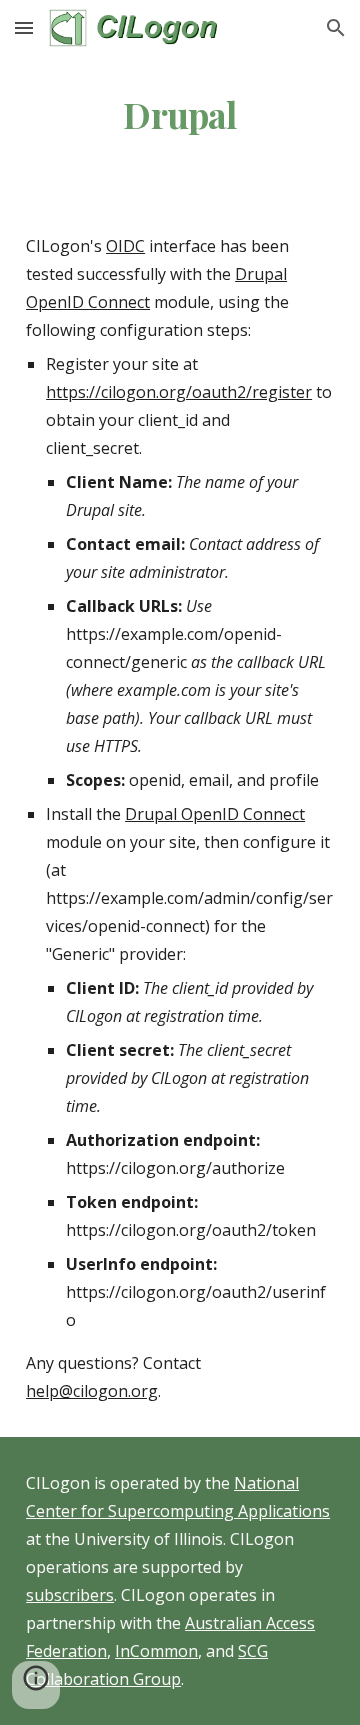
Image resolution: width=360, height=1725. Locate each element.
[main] (180, 115)
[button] (24, 27)
